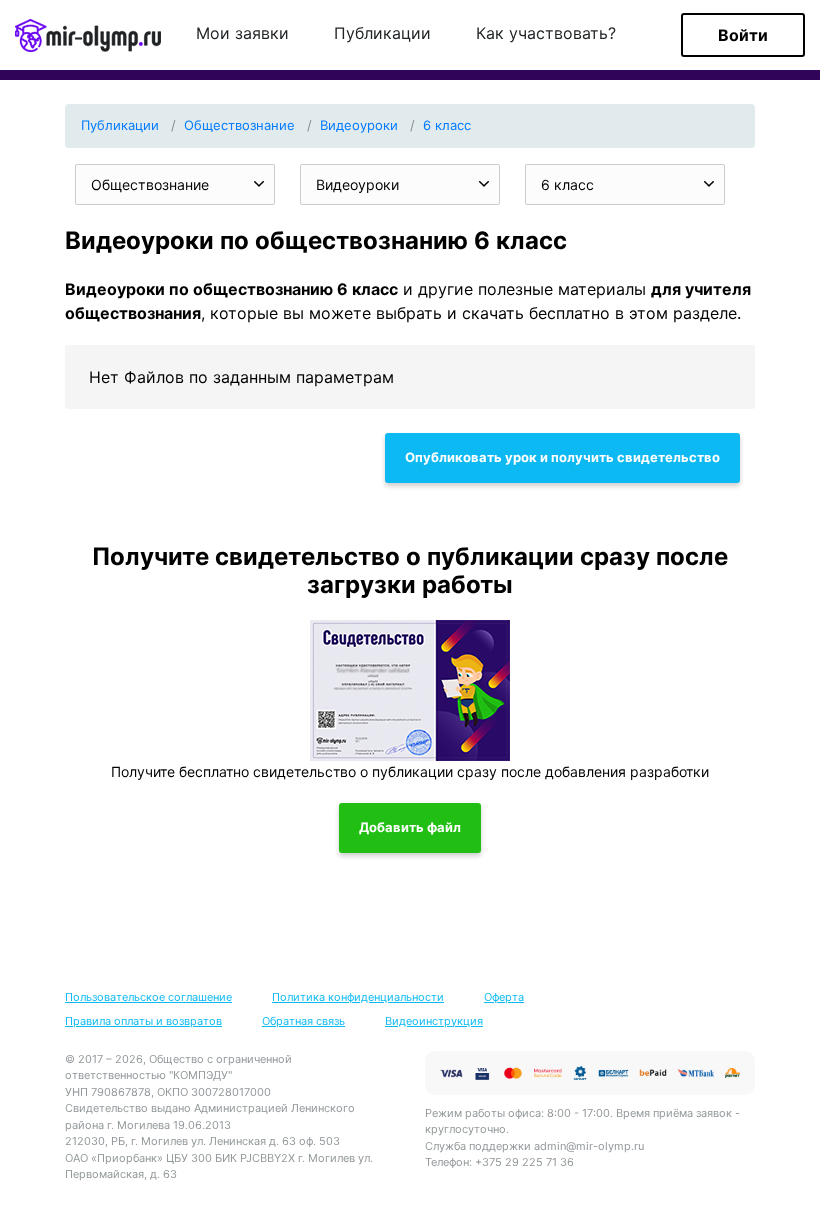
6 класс (447, 125)
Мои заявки (242, 34)
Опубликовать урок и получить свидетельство (562, 457)
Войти (743, 35)
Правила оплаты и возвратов (143, 1021)
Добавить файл (410, 827)
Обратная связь (303, 1021)
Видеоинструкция (434, 1021)
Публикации (382, 34)
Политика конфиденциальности (358, 997)
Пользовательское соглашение (148, 997)
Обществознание (239, 125)
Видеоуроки (359, 125)
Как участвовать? (546, 34)
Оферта (504, 997)
